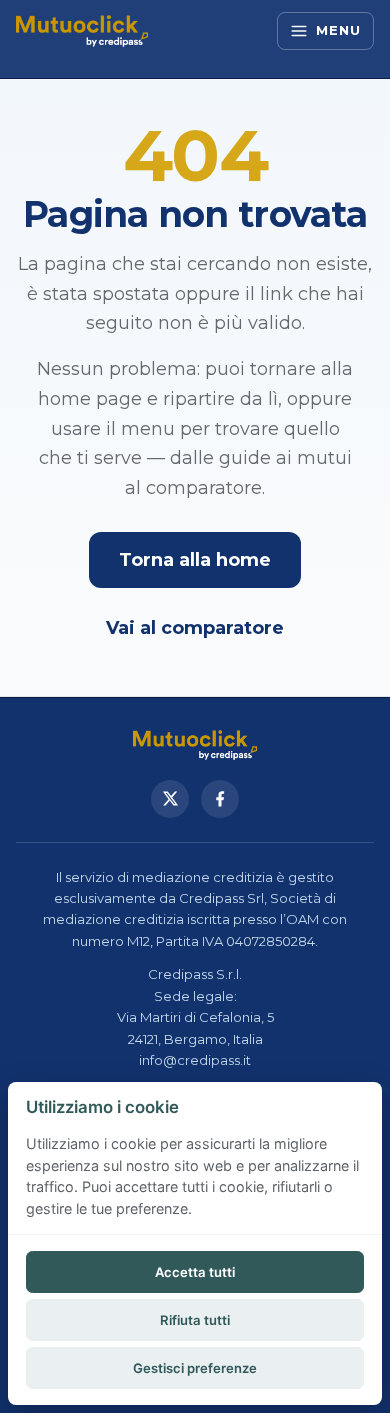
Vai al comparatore (195, 628)
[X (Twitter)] (170, 799)
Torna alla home (195, 560)
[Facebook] (220, 799)
